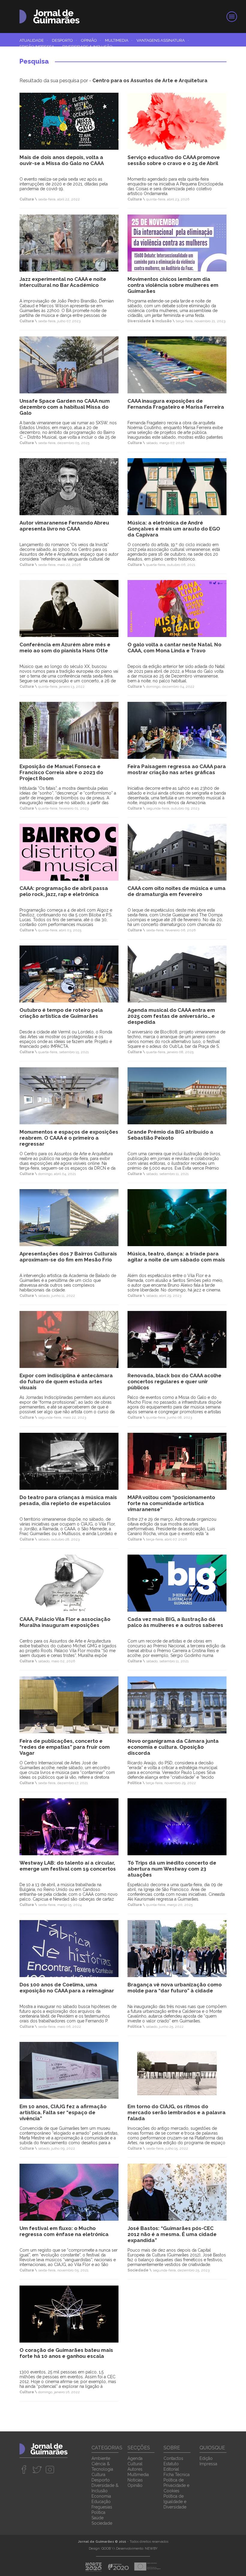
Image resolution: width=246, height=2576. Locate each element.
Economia (101, 2496)
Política (98, 2512)
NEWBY (151, 2549)
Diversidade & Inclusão (87, 47)
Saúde (97, 2518)
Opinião (91, 40)
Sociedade (102, 2523)
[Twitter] (37, 2469)
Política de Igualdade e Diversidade (175, 2502)
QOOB (106, 2549)
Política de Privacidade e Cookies (176, 2485)
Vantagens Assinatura (163, 40)
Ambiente (101, 2458)
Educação (101, 2502)
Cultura (98, 2475)
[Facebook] (24, 2469)
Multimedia (119, 40)
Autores (135, 2469)
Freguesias (102, 2507)
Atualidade (34, 40)
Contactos (173, 2458)
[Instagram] (50, 2469)
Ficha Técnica (177, 2475)
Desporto (64, 40)
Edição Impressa (39, 47)
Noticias (135, 2480)
